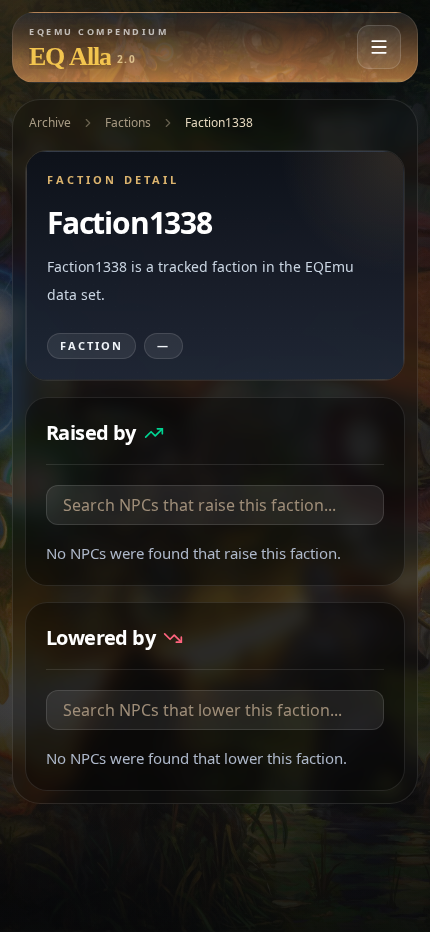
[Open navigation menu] (379, 47)
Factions (128, 122)
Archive (50, 122)
